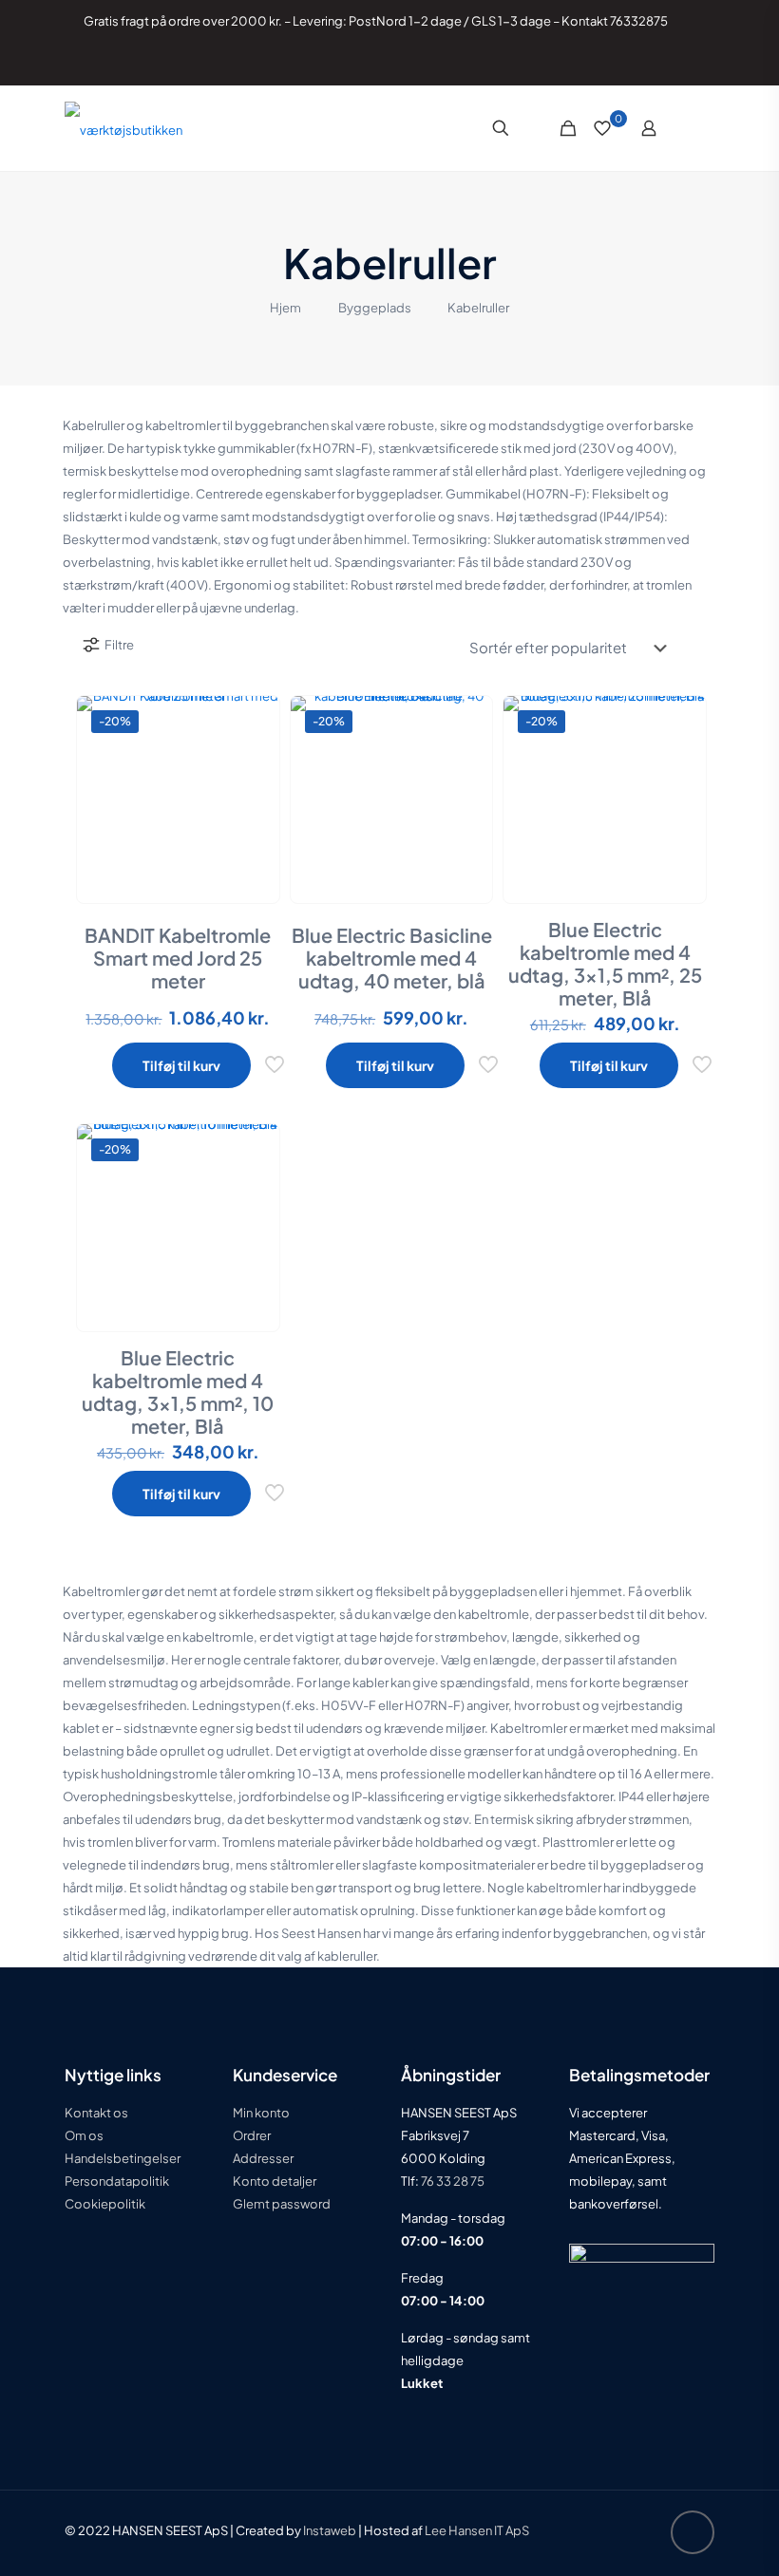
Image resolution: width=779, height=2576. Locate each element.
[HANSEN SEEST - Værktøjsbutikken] (123, 128)
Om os (84, 2135)
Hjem (285, 308)
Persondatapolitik (117, 2181)
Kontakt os (96, 2113)
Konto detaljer (275, 2181)
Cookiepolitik (105, 2204)
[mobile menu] (700, 128)
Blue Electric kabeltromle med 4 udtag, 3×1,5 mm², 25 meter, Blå (605, 963)
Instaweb (330, 2530)
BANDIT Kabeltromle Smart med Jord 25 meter (178, 958)
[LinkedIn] (660, 62)
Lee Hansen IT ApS (477, 2530)
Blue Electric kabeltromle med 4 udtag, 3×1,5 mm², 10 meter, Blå (178, 1391)
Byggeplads (375, 308)
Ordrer (252, 2135)
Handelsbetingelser (123, 2158)
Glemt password (282, 2204)
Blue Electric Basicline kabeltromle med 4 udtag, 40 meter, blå (392, 958)
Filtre (119, 645)
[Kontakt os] (685, 62)
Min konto (261, 2113)
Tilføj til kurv (181, 1065)
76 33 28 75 (452, 2181)
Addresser (263, 2158)
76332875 (639, 21)
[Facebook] (634, 62)
